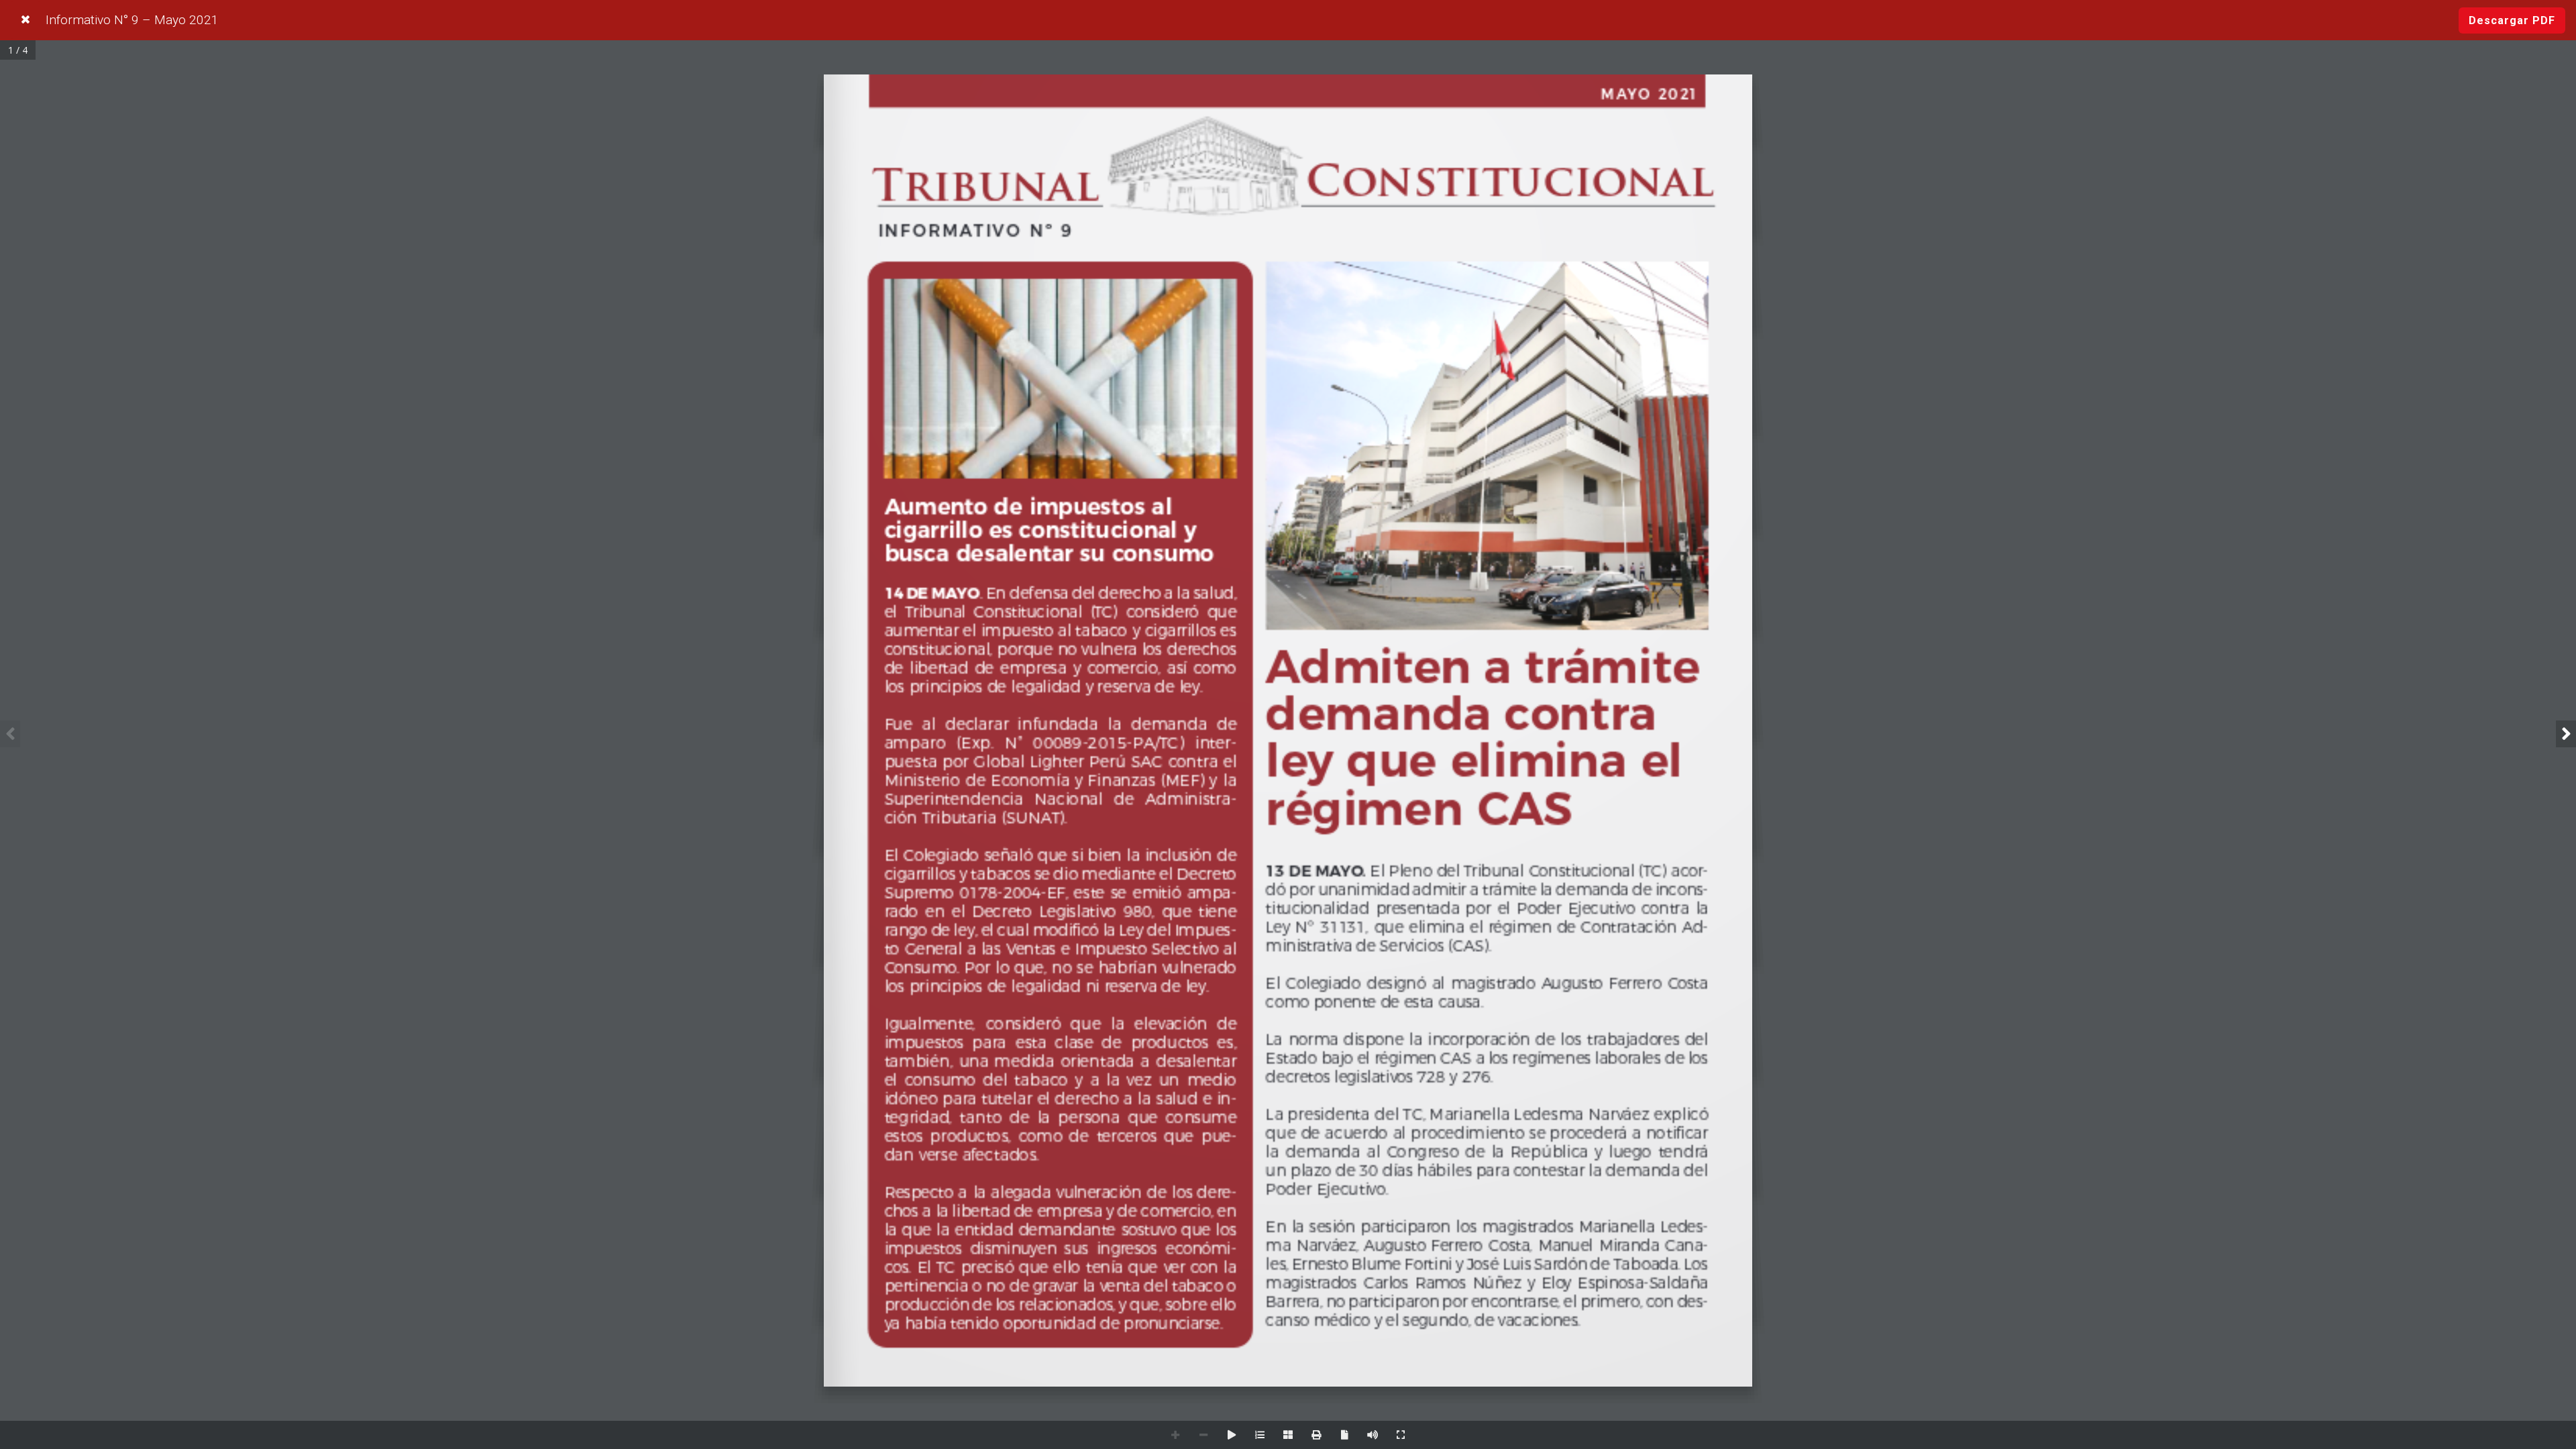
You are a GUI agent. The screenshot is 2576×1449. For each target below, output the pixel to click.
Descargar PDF (2512, 20)
